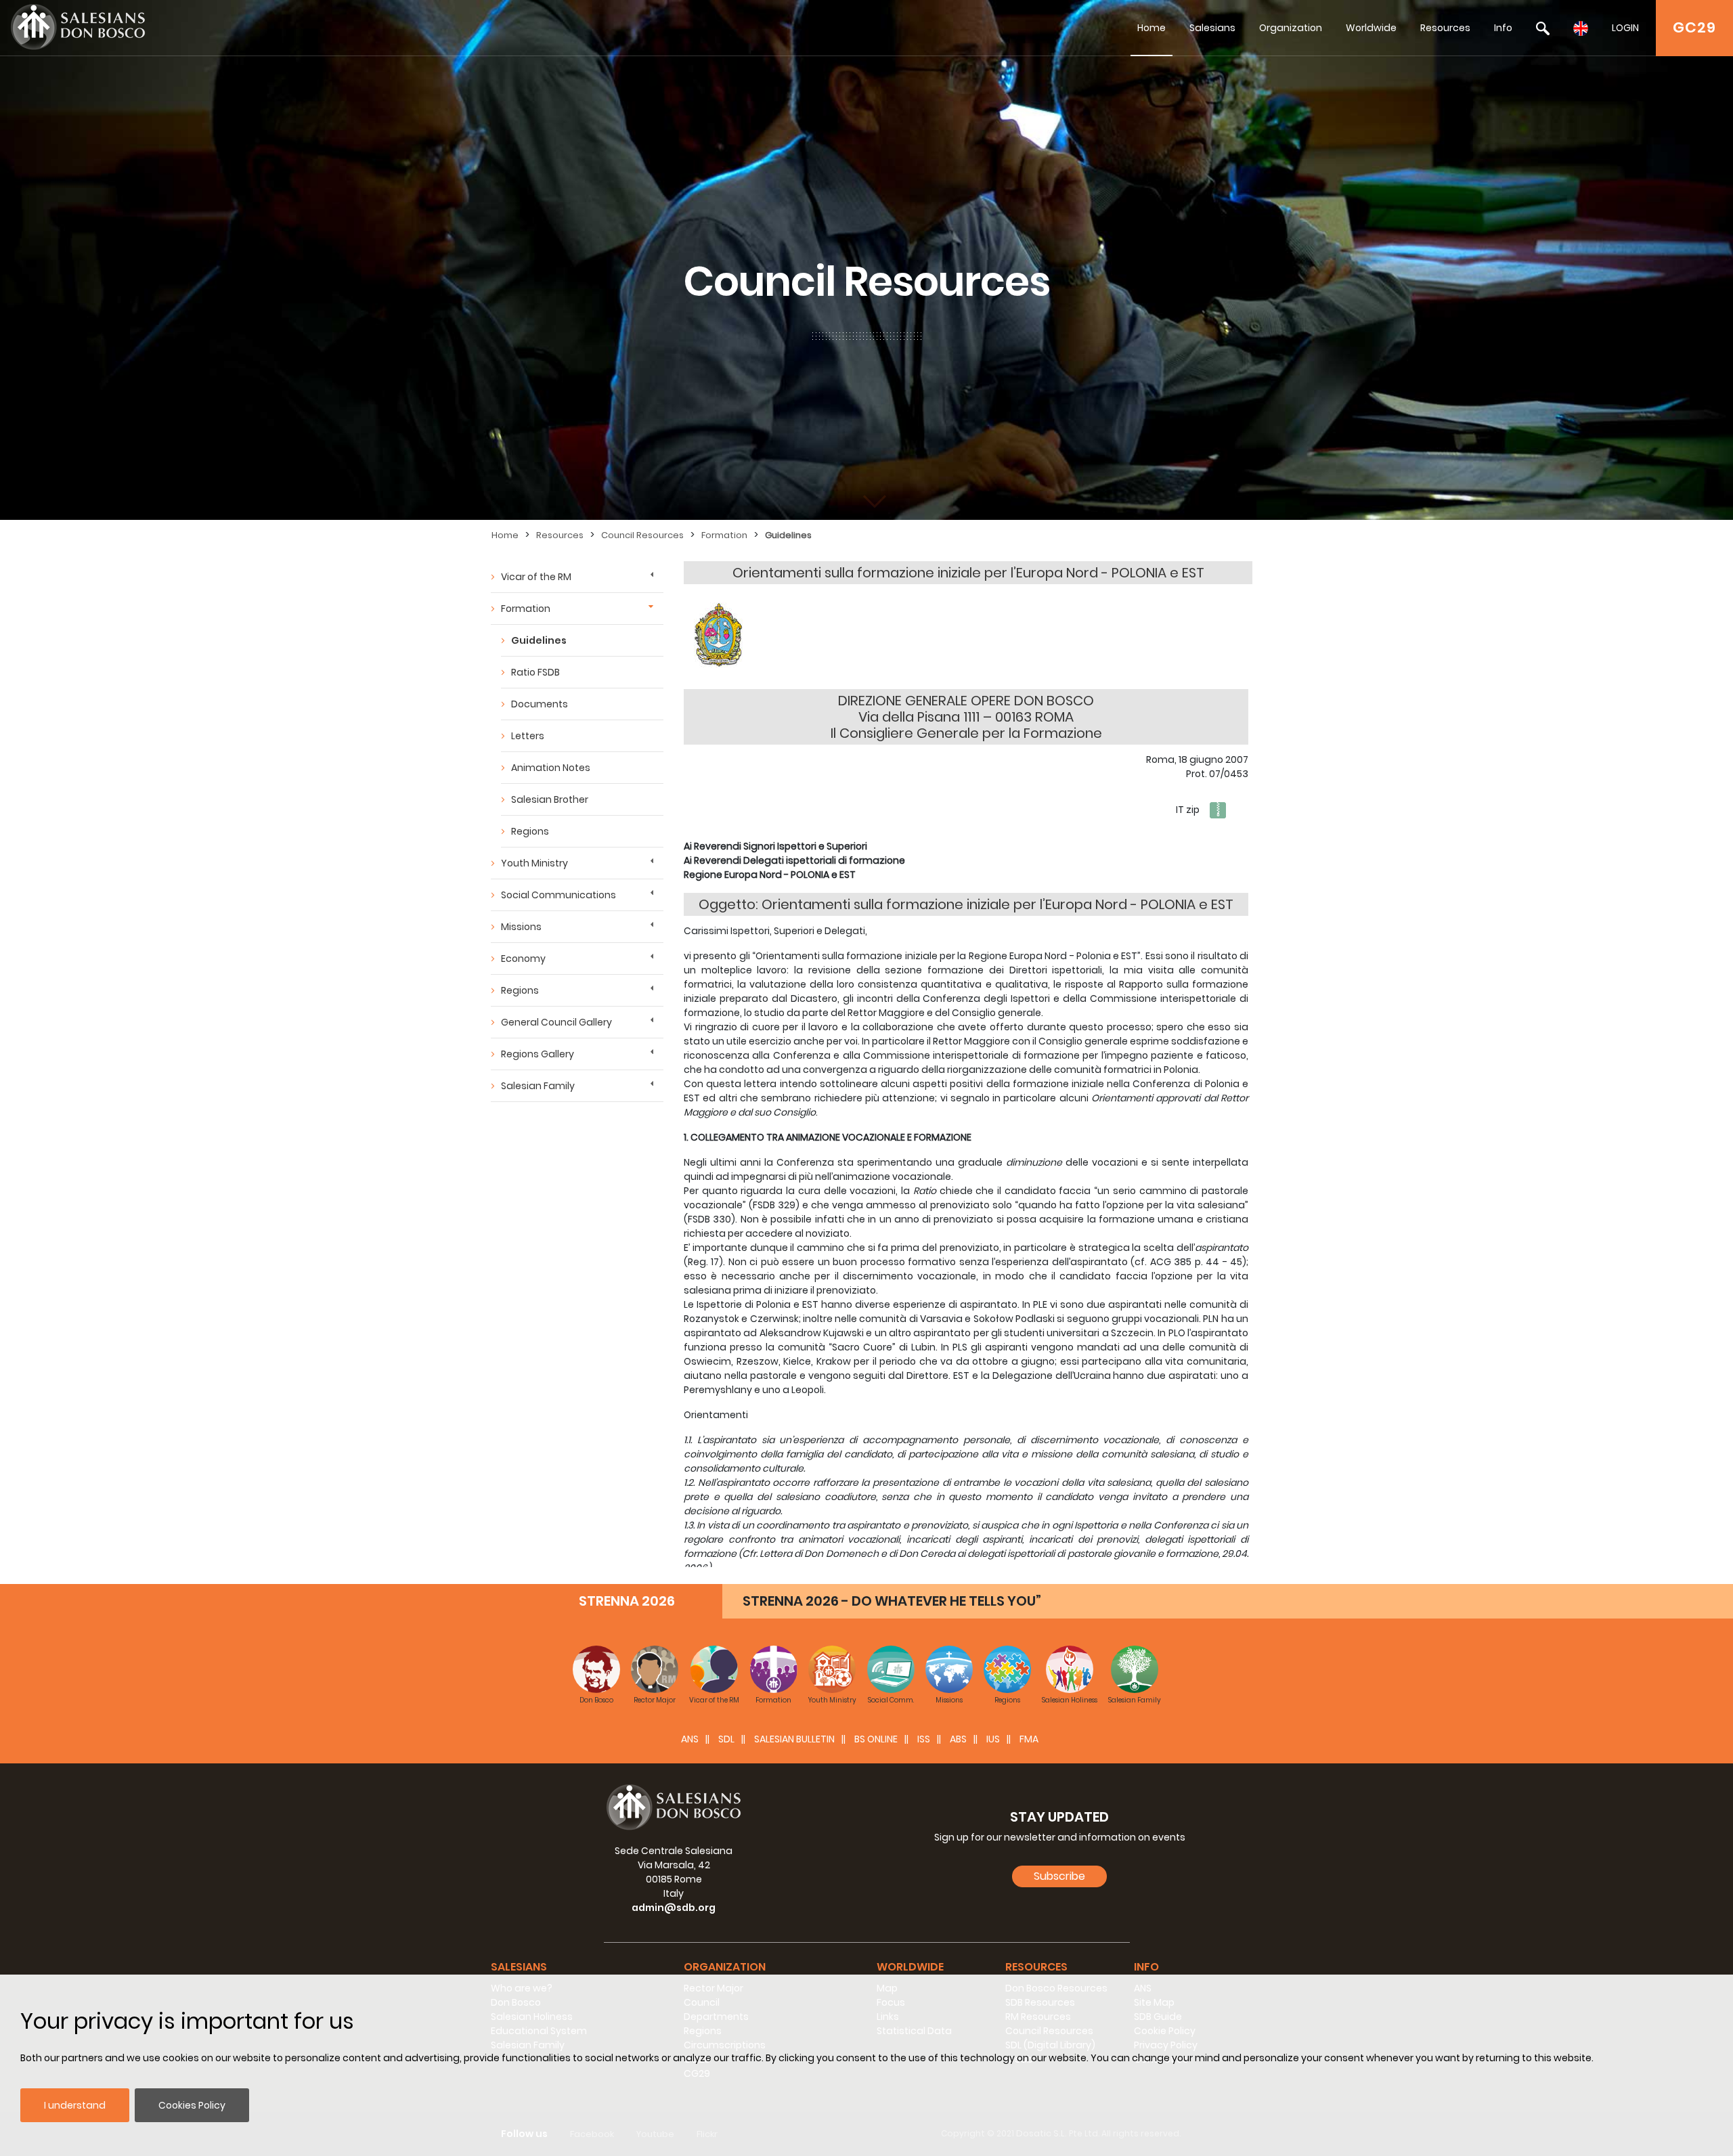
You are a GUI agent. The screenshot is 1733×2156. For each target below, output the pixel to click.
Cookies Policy (192, 2105)
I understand (75, 2105)
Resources (1445, 28)
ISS (924, 1739)
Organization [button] (725, 1967)
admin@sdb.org (674, 1908)
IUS (993, 1739)
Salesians (1212, 28)
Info (1503, 28)
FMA (1029, 1739)
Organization (1291, 28)
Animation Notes (551, 768)
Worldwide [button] (910, 1967)
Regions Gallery (538, 1054)
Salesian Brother (550, 799)
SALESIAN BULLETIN (794, 1739)
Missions (521, 927)
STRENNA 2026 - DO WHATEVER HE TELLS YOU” (892, 1601)
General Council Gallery (556, 1022)
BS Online (876, 1739)
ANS (690, 1739)
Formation (724, 535)
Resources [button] (1036, 1967)
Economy (523, 959)
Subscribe (1059, 1876)
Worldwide (1371, 28)
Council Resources (642, 535)
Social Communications (558, 895)
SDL (726, 1739)
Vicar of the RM (536, 577)
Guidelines (788, 535)
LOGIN (1625, 28)
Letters (528, 736)
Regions (530, 831)
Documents (540, 704)
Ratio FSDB (535, 672)
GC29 (1694, 27)
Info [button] (1146, 1967)
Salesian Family (538, 1086)
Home (1151, 28)
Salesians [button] (519, 1967)
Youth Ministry (534, 863)
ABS (958, 1739)
